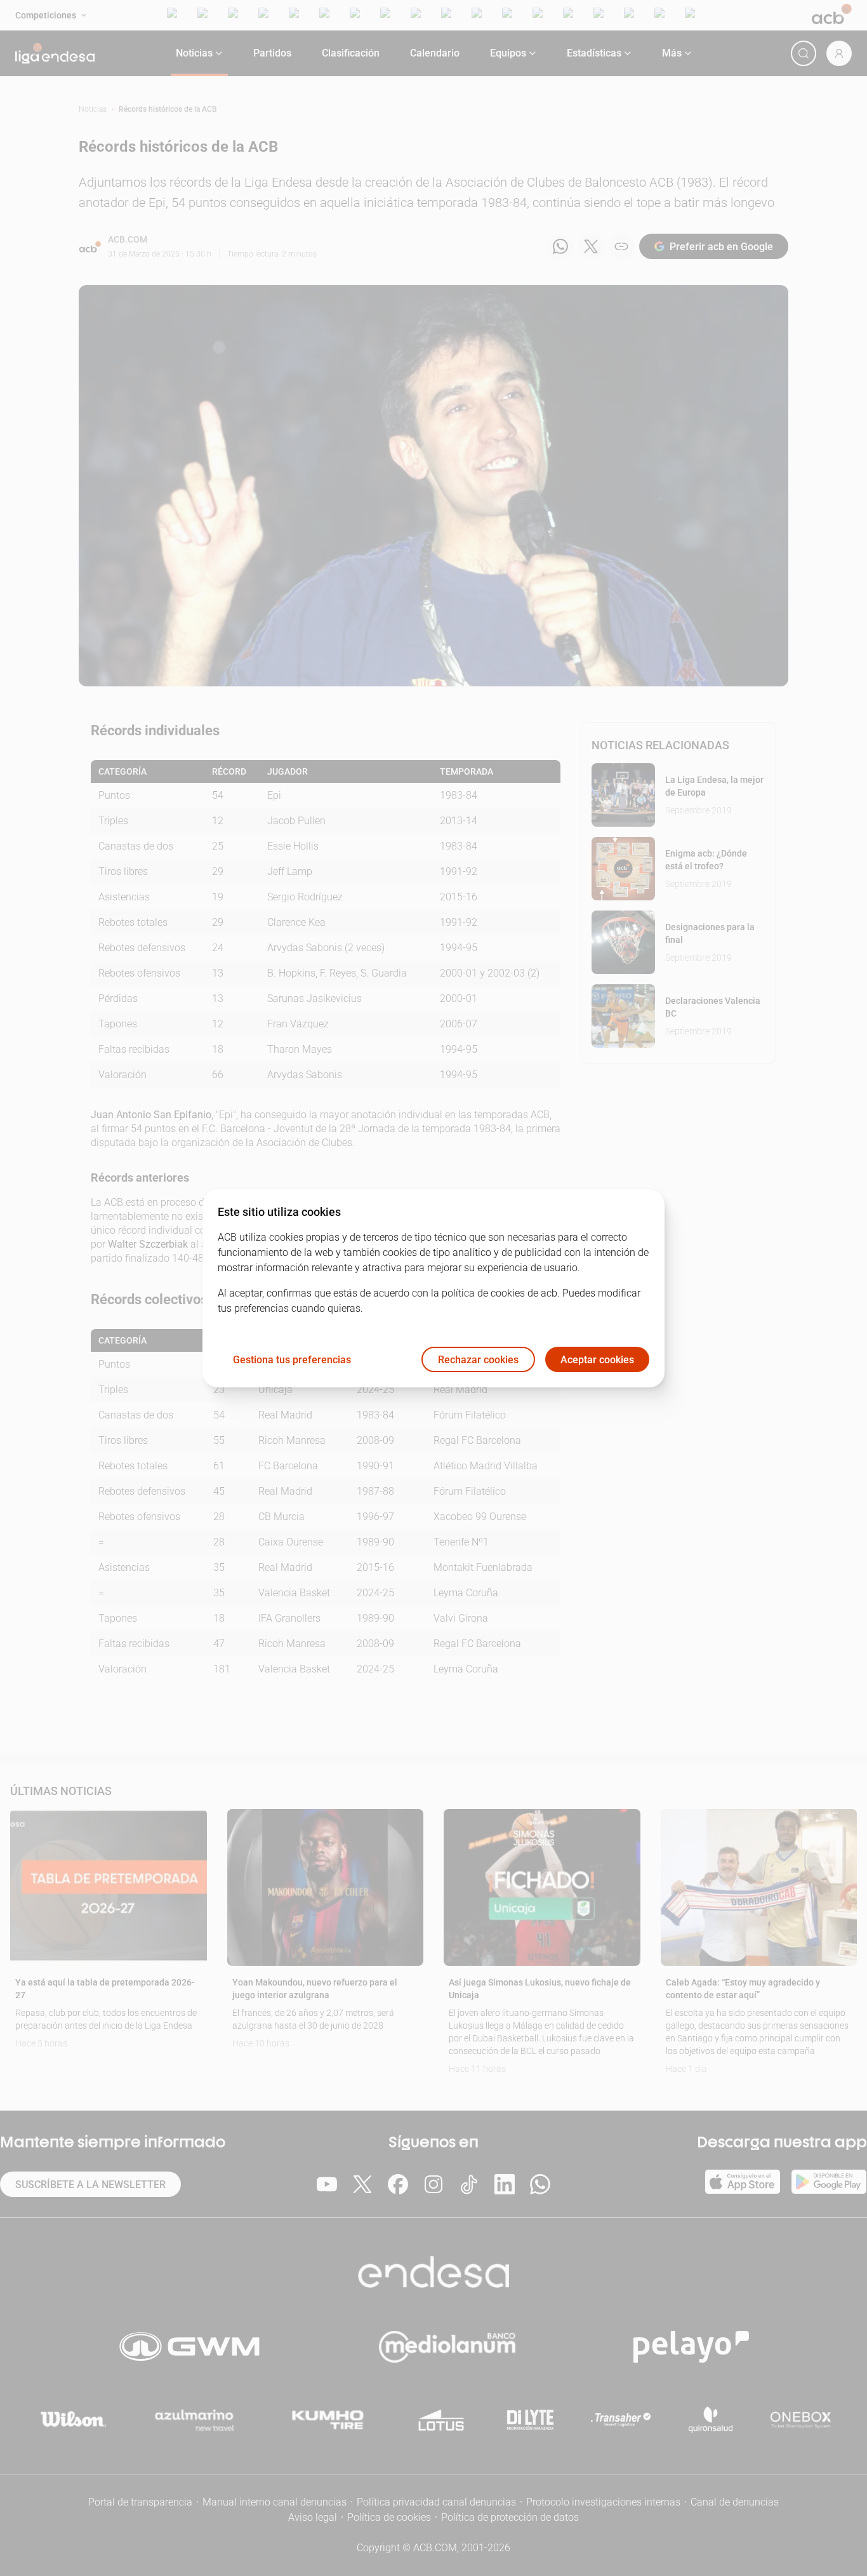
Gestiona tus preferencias (292, 1359)
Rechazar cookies (478, 1359)
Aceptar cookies (597, 1359)
